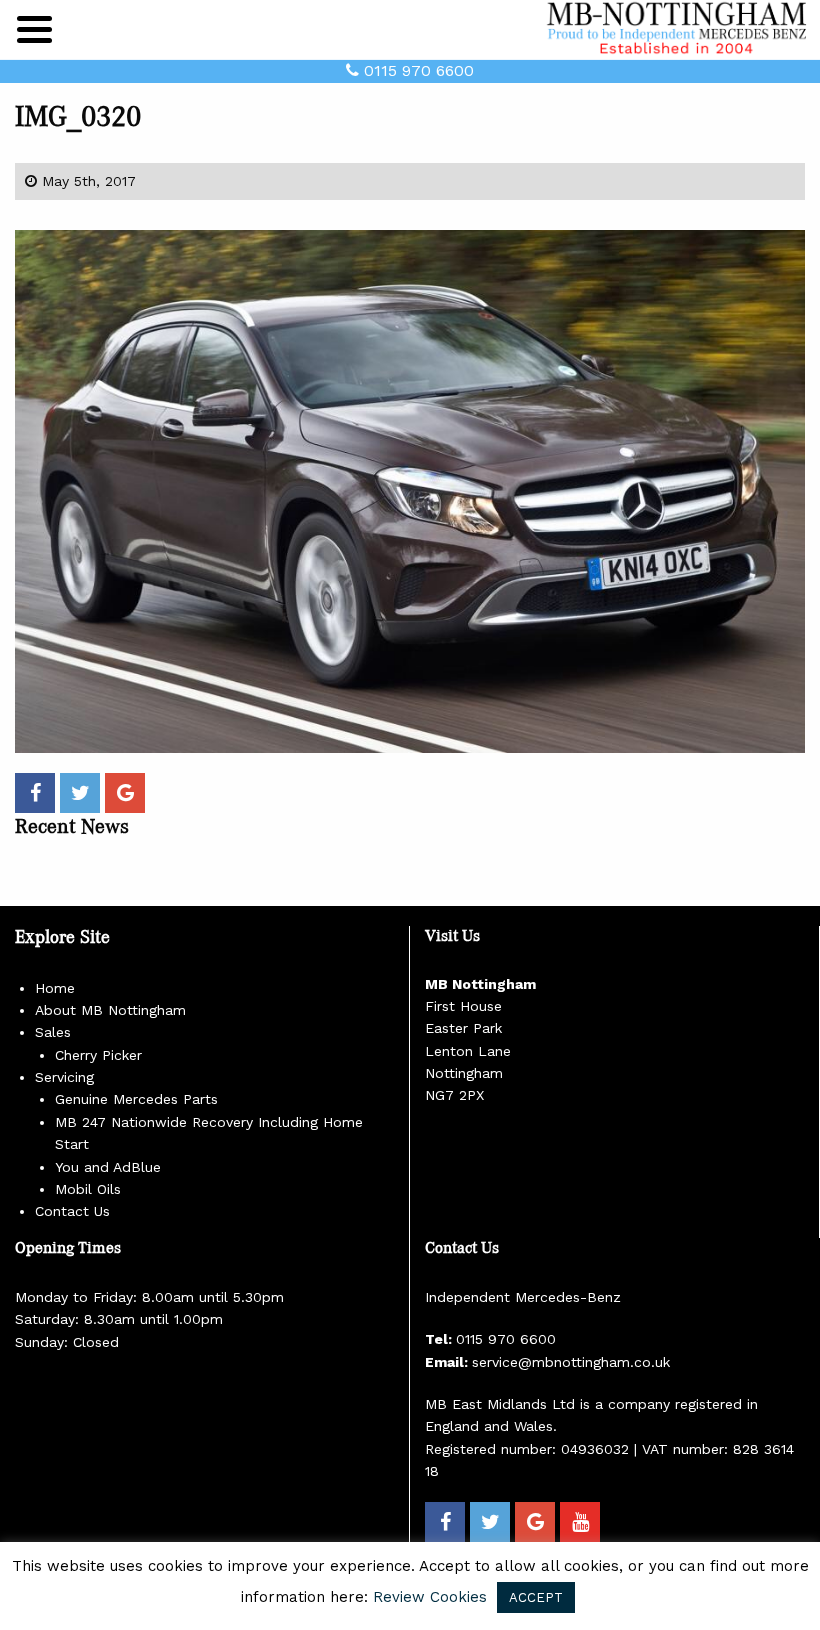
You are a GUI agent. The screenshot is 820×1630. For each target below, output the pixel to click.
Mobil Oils (88, 1189)
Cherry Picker (98, 1055)
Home (55, 988)
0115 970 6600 (416, 70)
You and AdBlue (108, 1167)
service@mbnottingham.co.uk (571, 1362)
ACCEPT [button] (536, 1597)
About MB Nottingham (110, 1010)
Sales (53, 1032)
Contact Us (72, 1211)
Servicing (64, 1077)
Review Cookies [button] (430, 1597)
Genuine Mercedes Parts (136, 1099)
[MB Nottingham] (680, 28)
